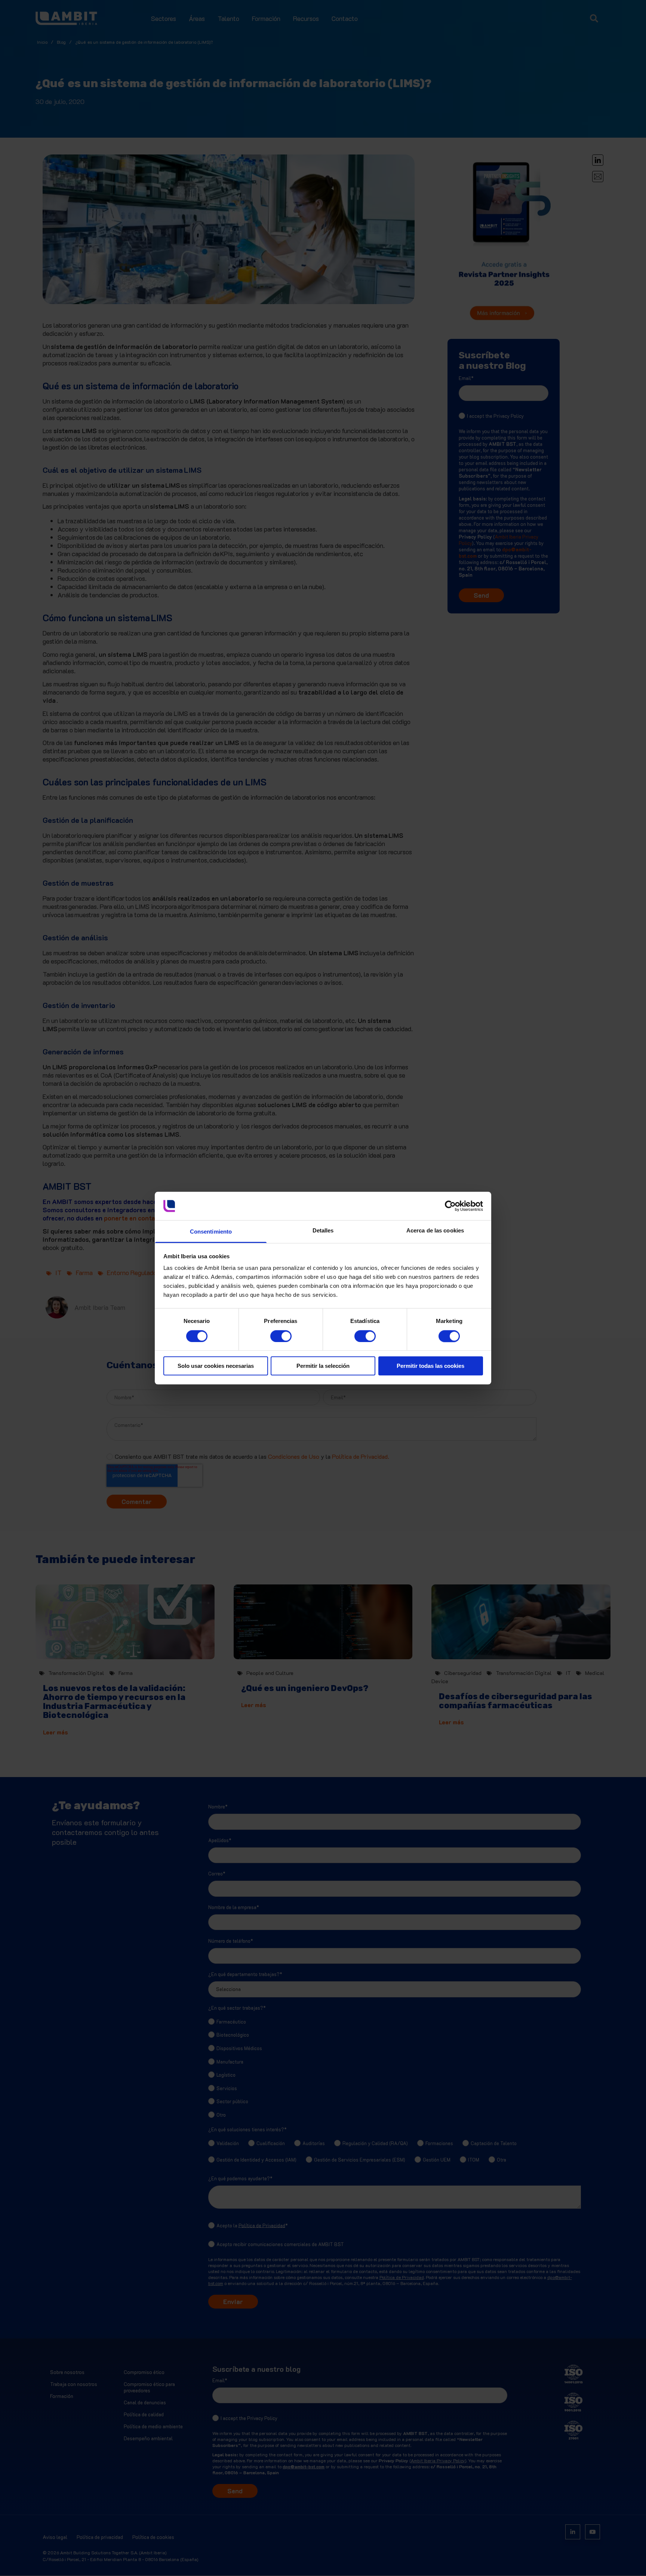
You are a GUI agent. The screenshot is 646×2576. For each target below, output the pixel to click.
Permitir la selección (323, 1366)
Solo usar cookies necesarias (216, 1366)
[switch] (273, 1333)
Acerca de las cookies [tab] (435, 1231)
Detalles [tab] (323, 1231)
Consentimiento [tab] (211, 1232)
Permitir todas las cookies (430, 1366)
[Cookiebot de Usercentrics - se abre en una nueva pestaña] (450, 1206)
